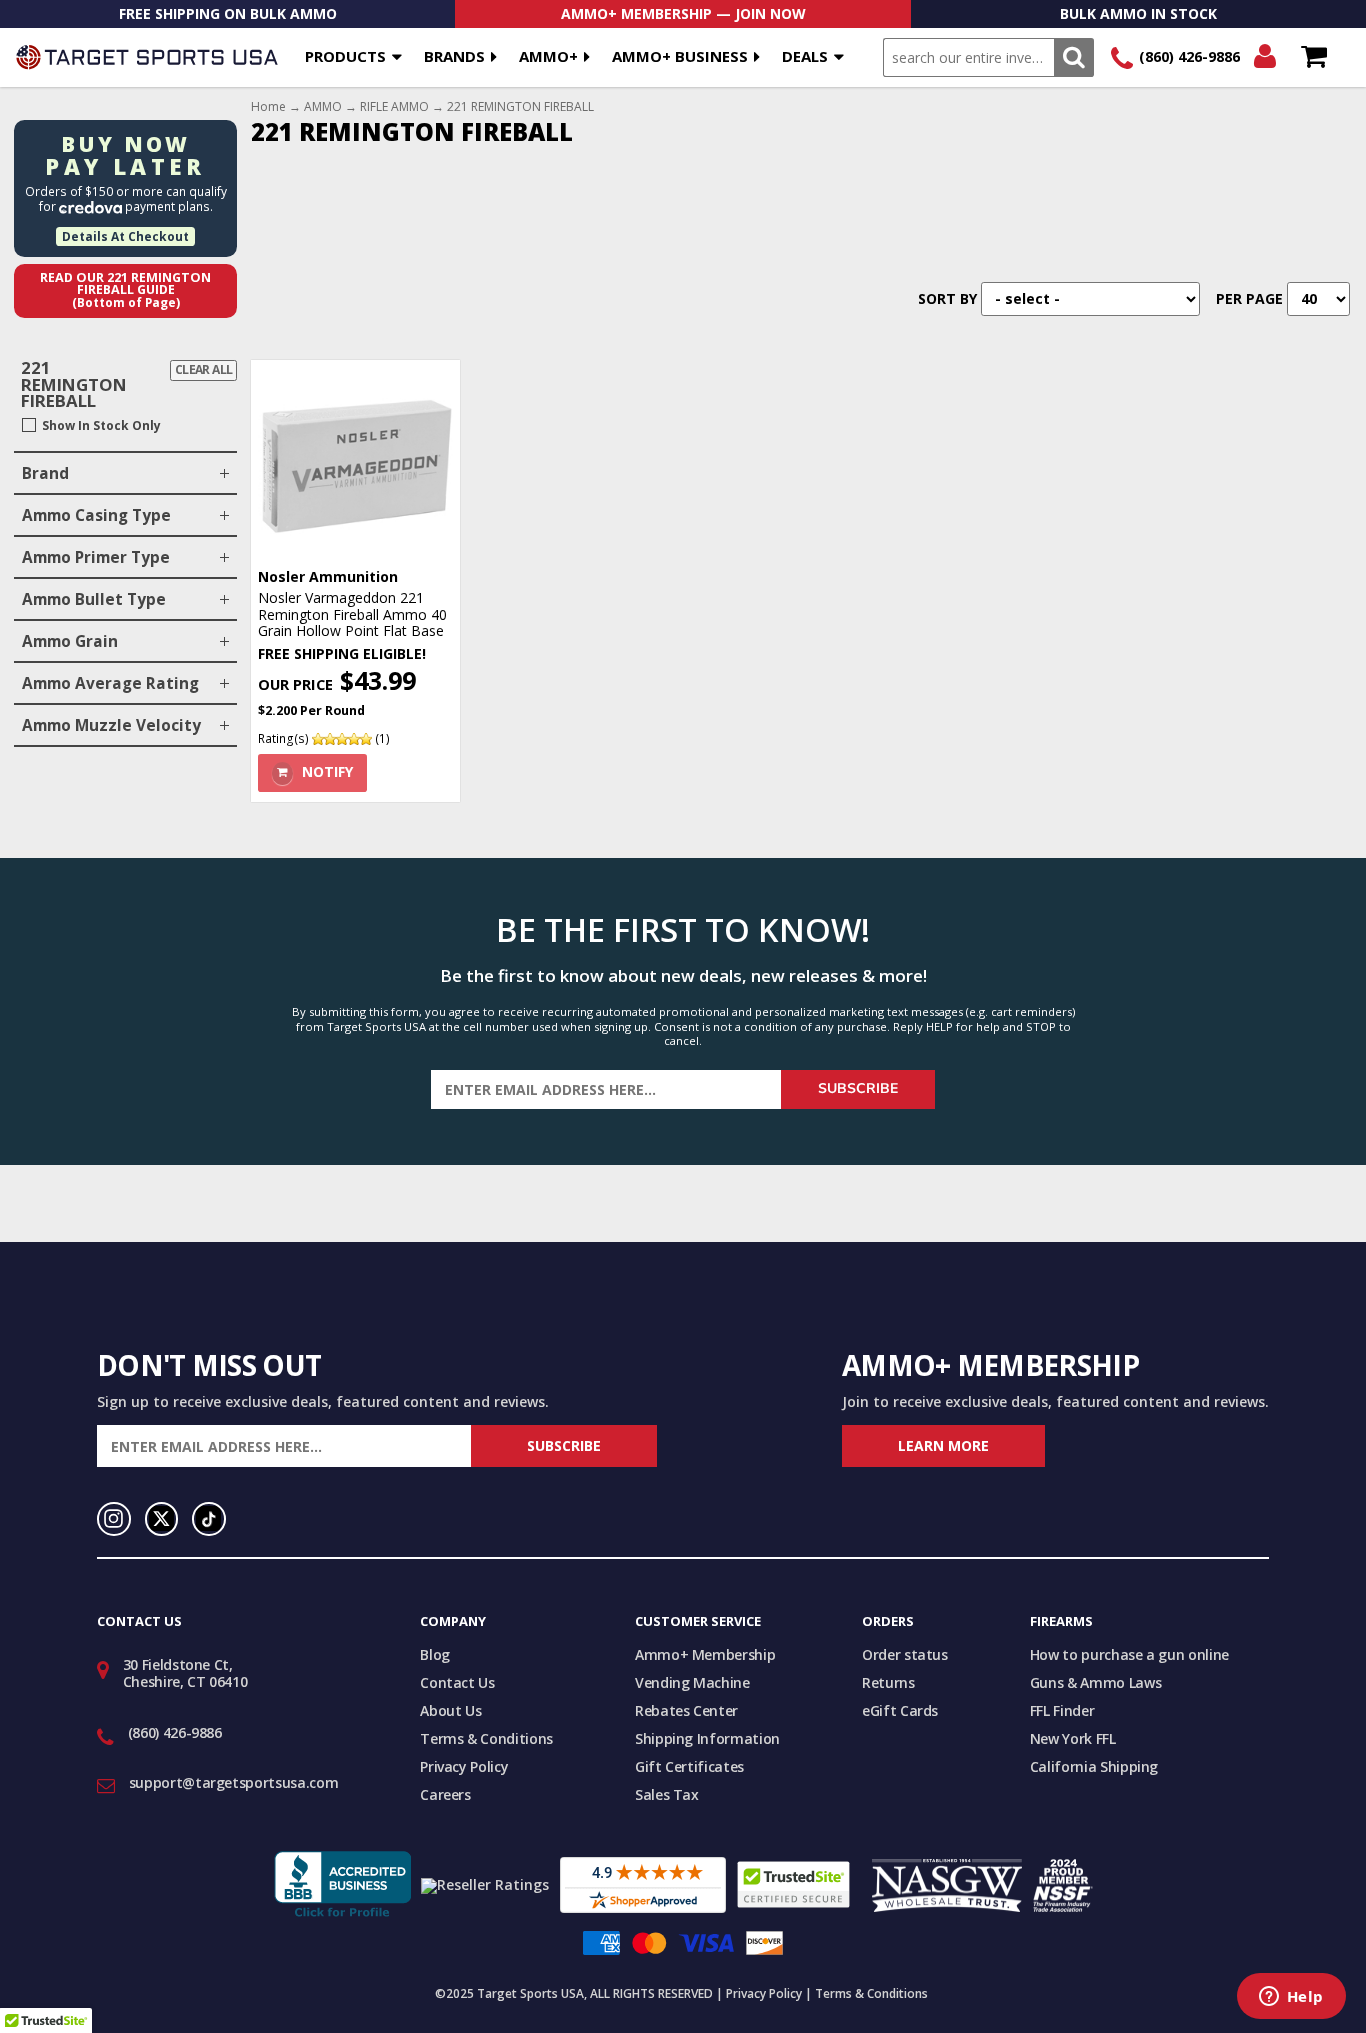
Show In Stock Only (101, 426)
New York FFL (1073, 1738)
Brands (454, 56)
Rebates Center (686, 1710)
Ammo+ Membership (705, 1654)
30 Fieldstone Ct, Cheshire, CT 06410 (185, 1673)
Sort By (947, 298)
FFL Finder (1062, 1710)
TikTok (209, 1519)
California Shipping (1094, 1766)
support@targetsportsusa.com (234, 1782)
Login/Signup (1264, 57)
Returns (888, 1682)
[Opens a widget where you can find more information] (1291, 1998)
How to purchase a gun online (1129, 1654)
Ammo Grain (70, 641)
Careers (445, 1794)
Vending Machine (692, 1682)
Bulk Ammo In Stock (1138, 13)
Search (1073, 57)
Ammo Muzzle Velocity (111, 725)
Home (268, 107)
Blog (435, 1654)
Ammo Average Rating (110, 683)
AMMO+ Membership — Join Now (683, 13)
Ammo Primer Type (96, 557)
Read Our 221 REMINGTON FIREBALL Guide (125, 290)
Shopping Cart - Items (1313, 57)
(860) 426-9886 (1189, 56)
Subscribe (858, 1088)
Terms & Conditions (486, 1738)
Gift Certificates (689, 1766)
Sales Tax (667, 1794)
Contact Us (457, 1682)
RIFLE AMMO (394, 107)
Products (345, 56)
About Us (450, 1710)
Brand (45, 473)
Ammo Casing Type (96, 515)
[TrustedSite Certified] (793, 1884)
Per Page (1249, 298)
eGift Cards (900, 1710)
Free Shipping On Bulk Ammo (228, 13)
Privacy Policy (464, 1766)
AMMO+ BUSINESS (680, 56)
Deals (805, 56)
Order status (905, 1654)
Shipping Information (707, 1738)
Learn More (943, 1445)
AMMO (323, 107)
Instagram (114, 1519)
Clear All (204, 369)
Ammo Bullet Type (94, 599)
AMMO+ (548, 56)
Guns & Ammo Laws (1095, 1682)
